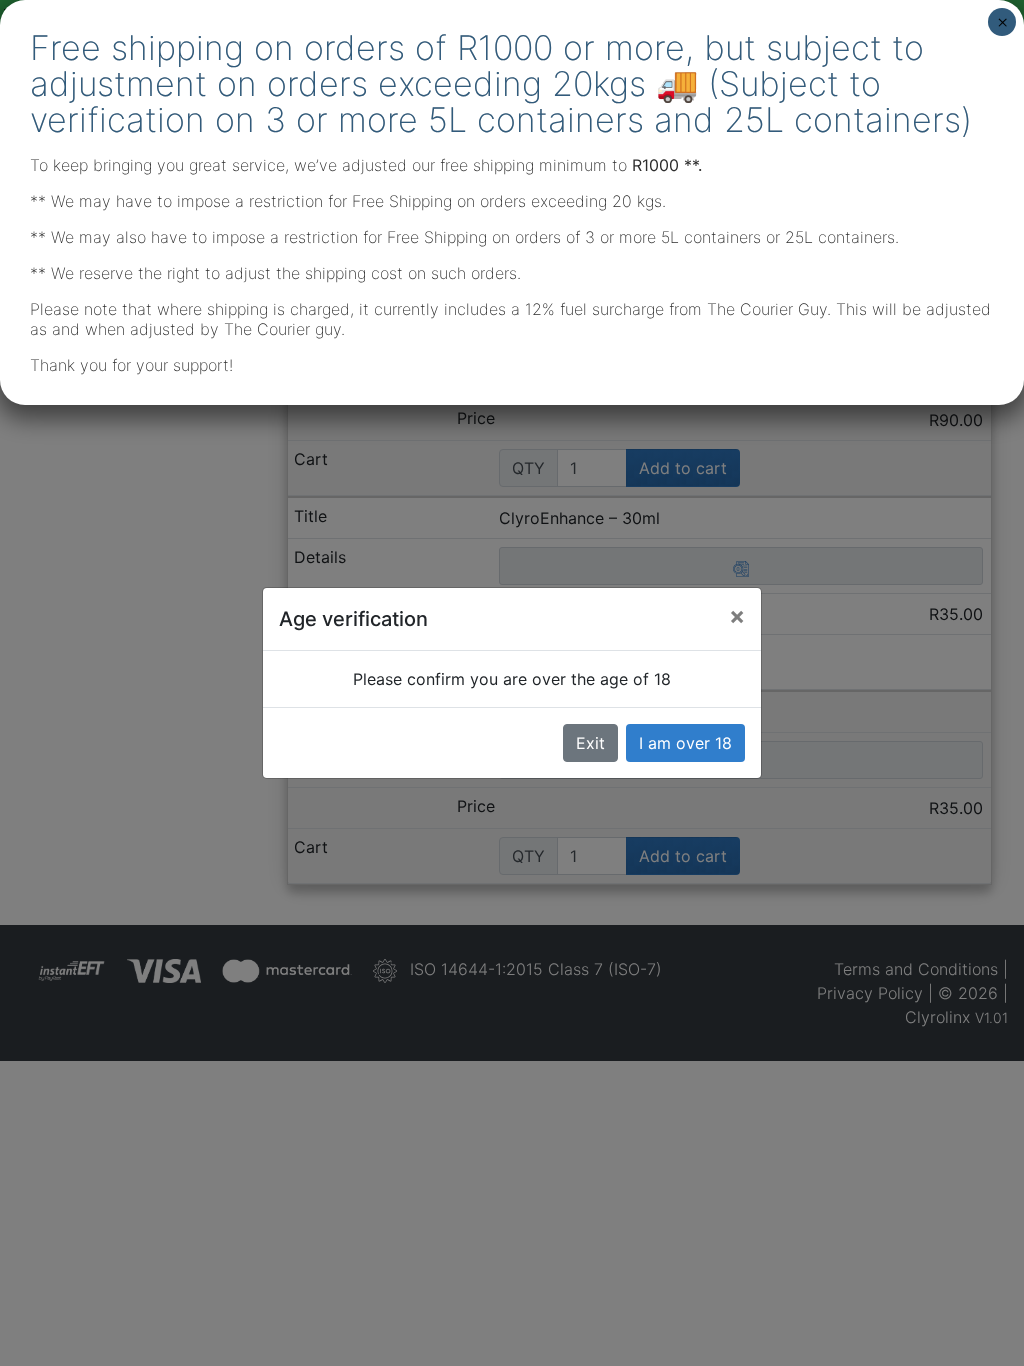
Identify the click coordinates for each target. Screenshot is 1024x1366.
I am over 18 (685, 743)
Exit (590, 743)
